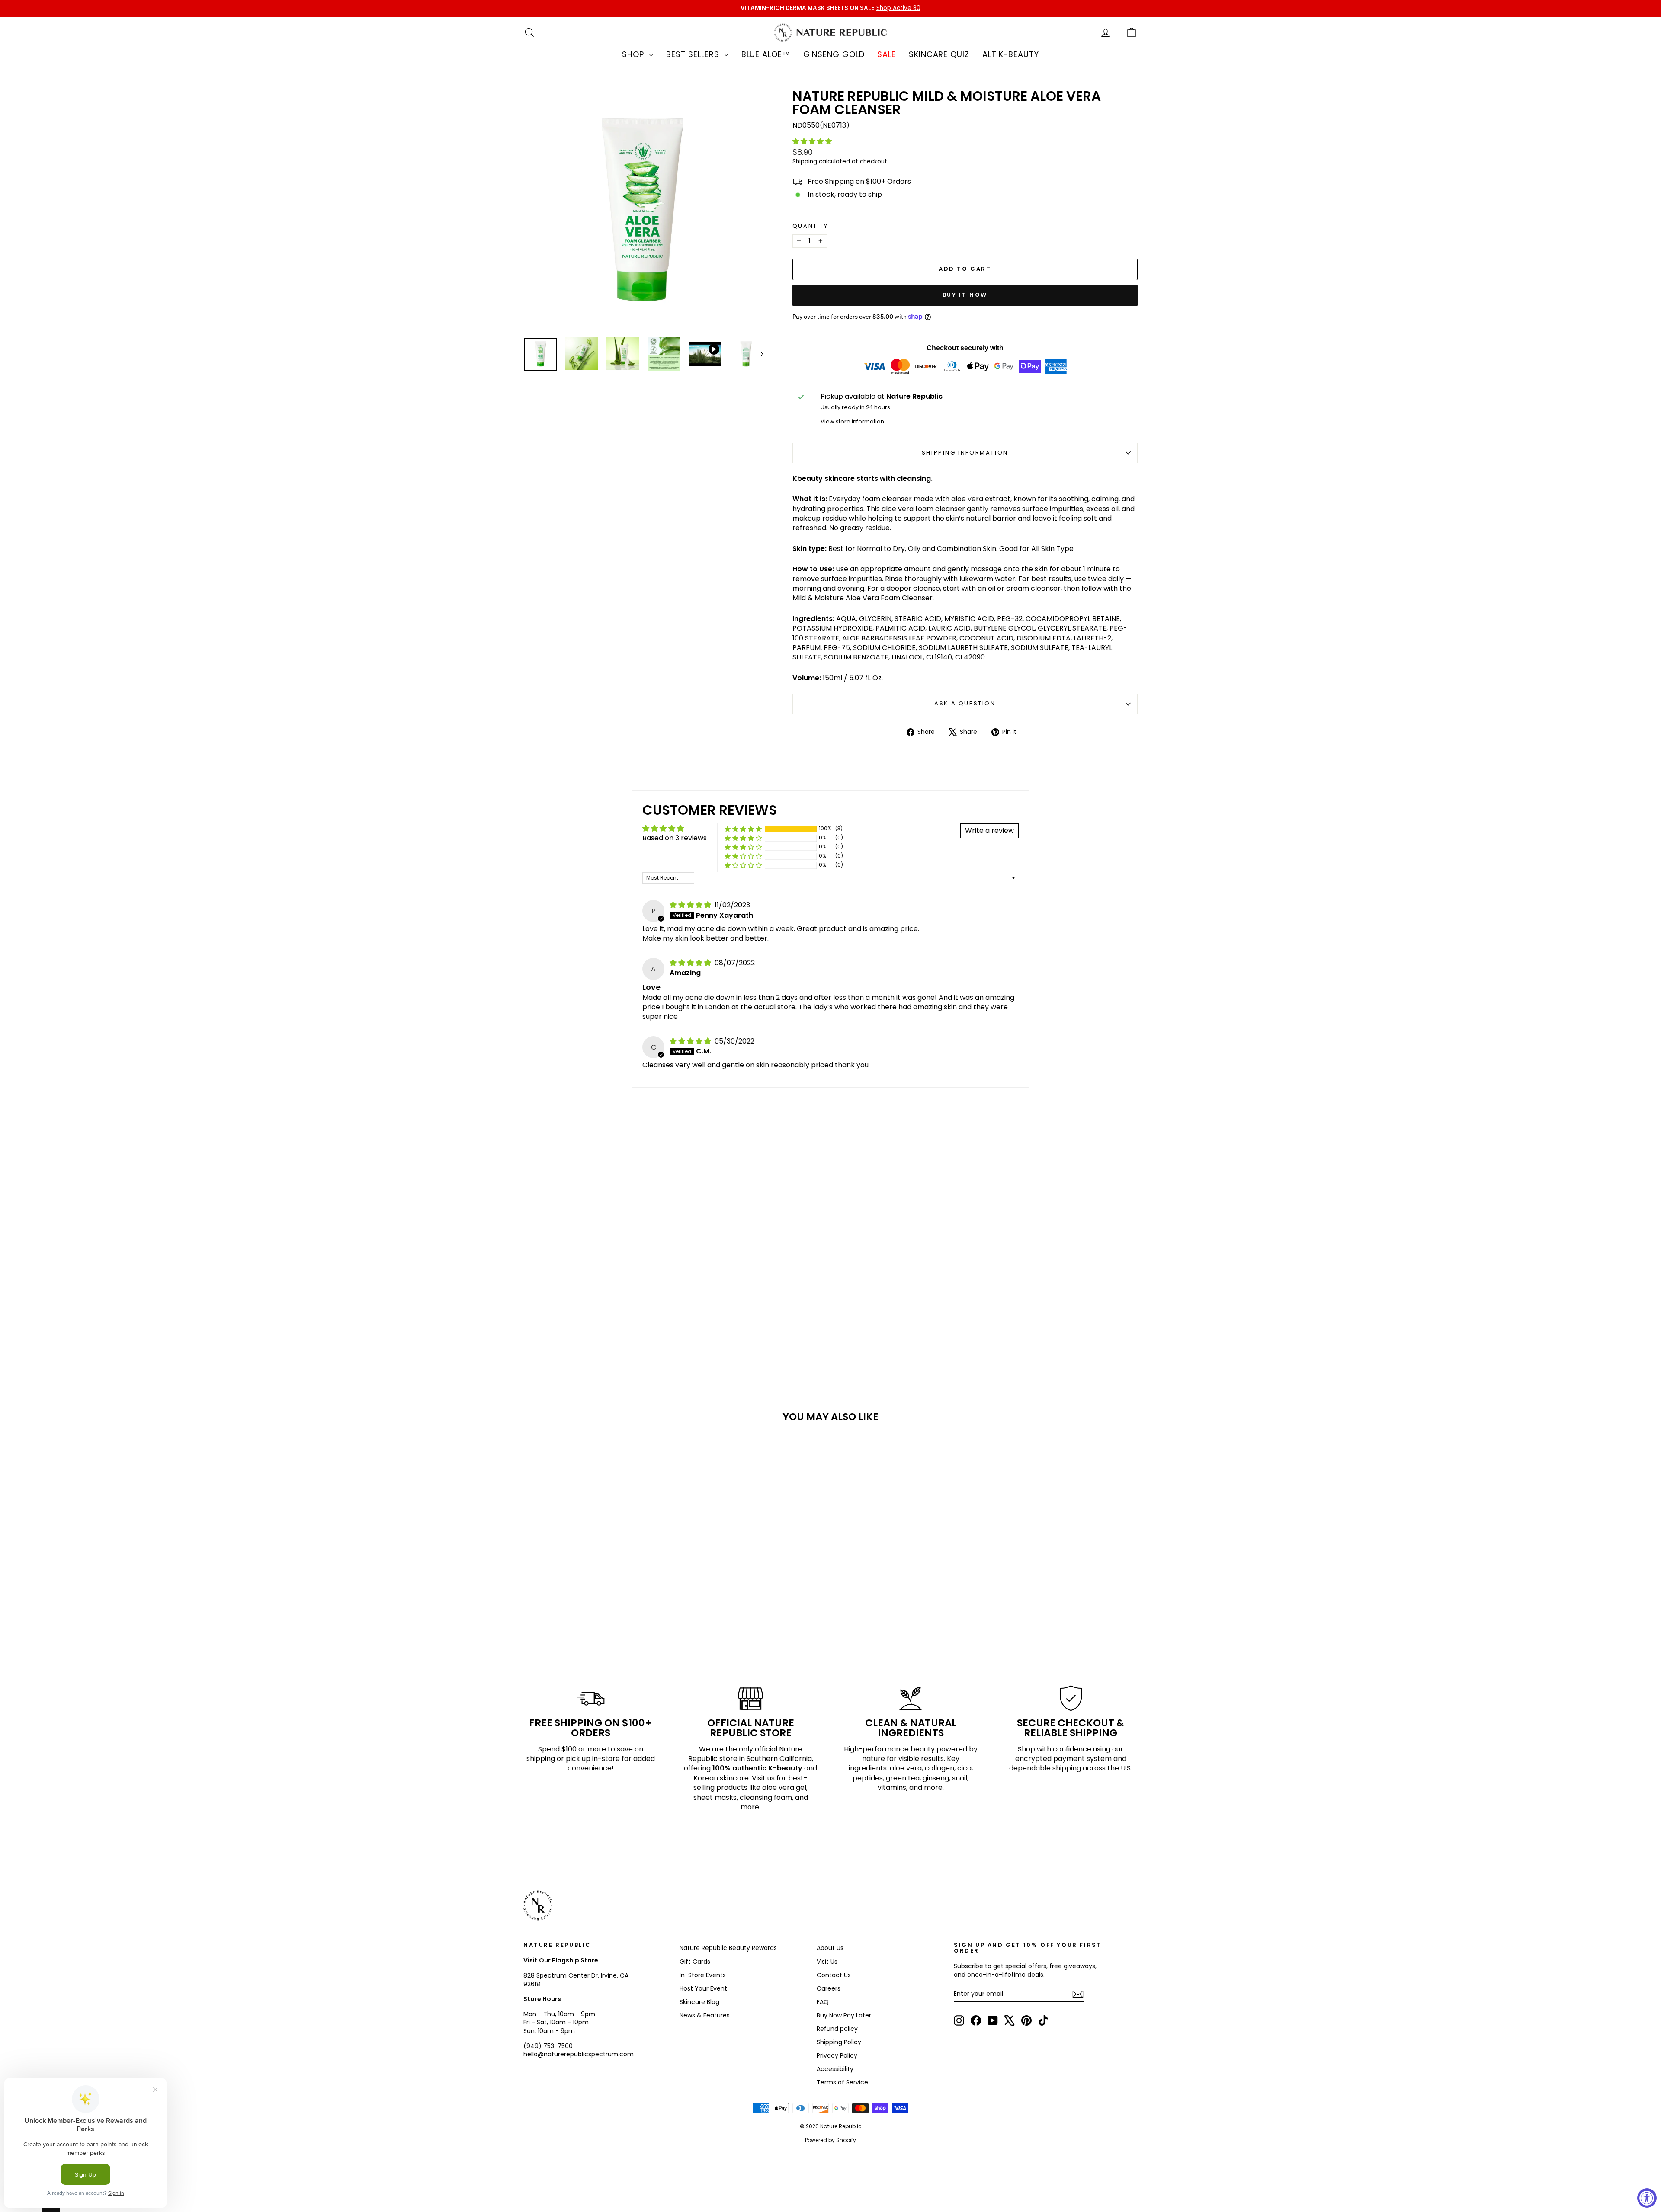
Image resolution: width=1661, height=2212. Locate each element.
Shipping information (965, 453)
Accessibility (835, 2069)
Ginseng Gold (834, 54)
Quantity (810, 226)
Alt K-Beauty (1011, 54)
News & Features (705, 2015)
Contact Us (834, 1975)
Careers (829, 1988)
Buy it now (965, 295)
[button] (812, 141)
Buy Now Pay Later (844, 2015)
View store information (852, 421)
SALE (887, 54)
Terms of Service (842, 2082)
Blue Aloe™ (766, 54)
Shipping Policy (839, 2042)
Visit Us (827, 1962)
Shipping (805, 162)
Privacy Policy (837, 2055)
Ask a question (965, 703)
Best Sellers (694, 54)
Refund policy (837, 2029)
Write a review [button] (989, 831)
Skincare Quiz (939, 54)
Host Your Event (703, 1988)
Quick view (597, 1581)
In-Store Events (703, 1975)
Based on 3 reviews (675, 838)
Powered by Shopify (830, 2140)
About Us (830, 1948)
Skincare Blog (699, 2002)
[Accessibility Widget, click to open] (1647, 2198)
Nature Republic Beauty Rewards (728, 1948)
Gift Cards (695, 1962)
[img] (691, 905)
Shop (634, 54)
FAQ (823, 2002)
